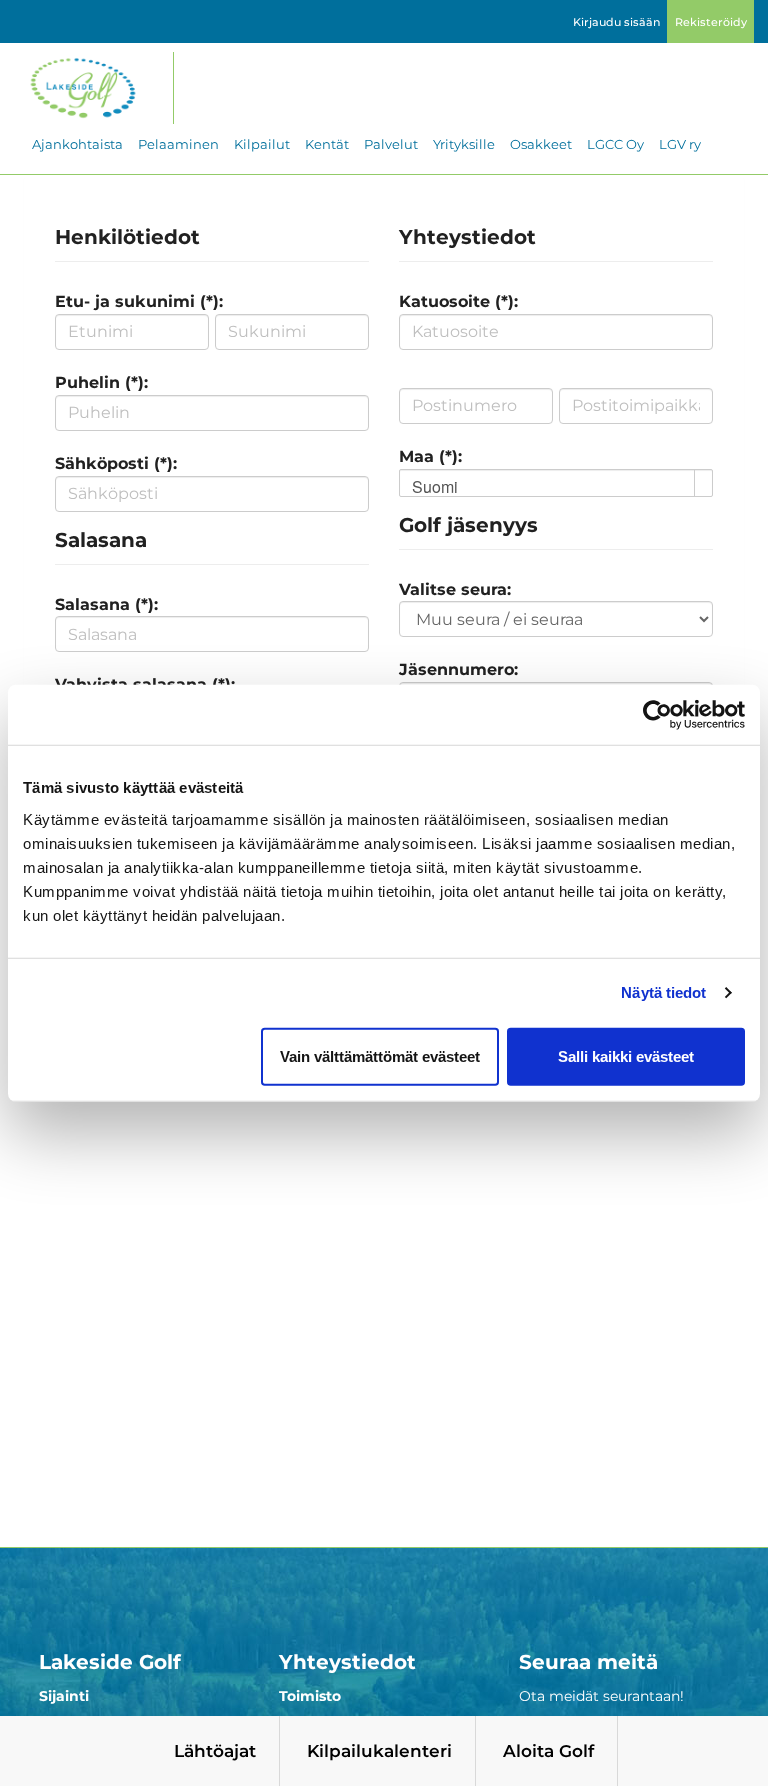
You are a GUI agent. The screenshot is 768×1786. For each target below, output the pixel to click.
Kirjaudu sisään (616, 22)
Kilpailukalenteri (379, 1751)
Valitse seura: (455, 589)
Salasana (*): (106, 604)
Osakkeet (541, 144)
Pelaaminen (178, 144)
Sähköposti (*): (116, 463)
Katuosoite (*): (458, 301)
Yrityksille (464, 144)
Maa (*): (430, 456)
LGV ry (680, 144)
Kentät (327, 144)
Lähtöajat (215, 1751)
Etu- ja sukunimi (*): (139, 301)
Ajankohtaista (77, 144)
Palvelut (391, 144)
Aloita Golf (548, 1751)
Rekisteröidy (711, 22)
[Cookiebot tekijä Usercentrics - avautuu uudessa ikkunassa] (657, 715)
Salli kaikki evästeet (626, 1055)
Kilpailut (262, 144)
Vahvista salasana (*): (145, 684)
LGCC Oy (615, 144)
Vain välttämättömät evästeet (380, 1055)
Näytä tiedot (663, 992)
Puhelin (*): (101, 382)
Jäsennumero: (458, 669)
